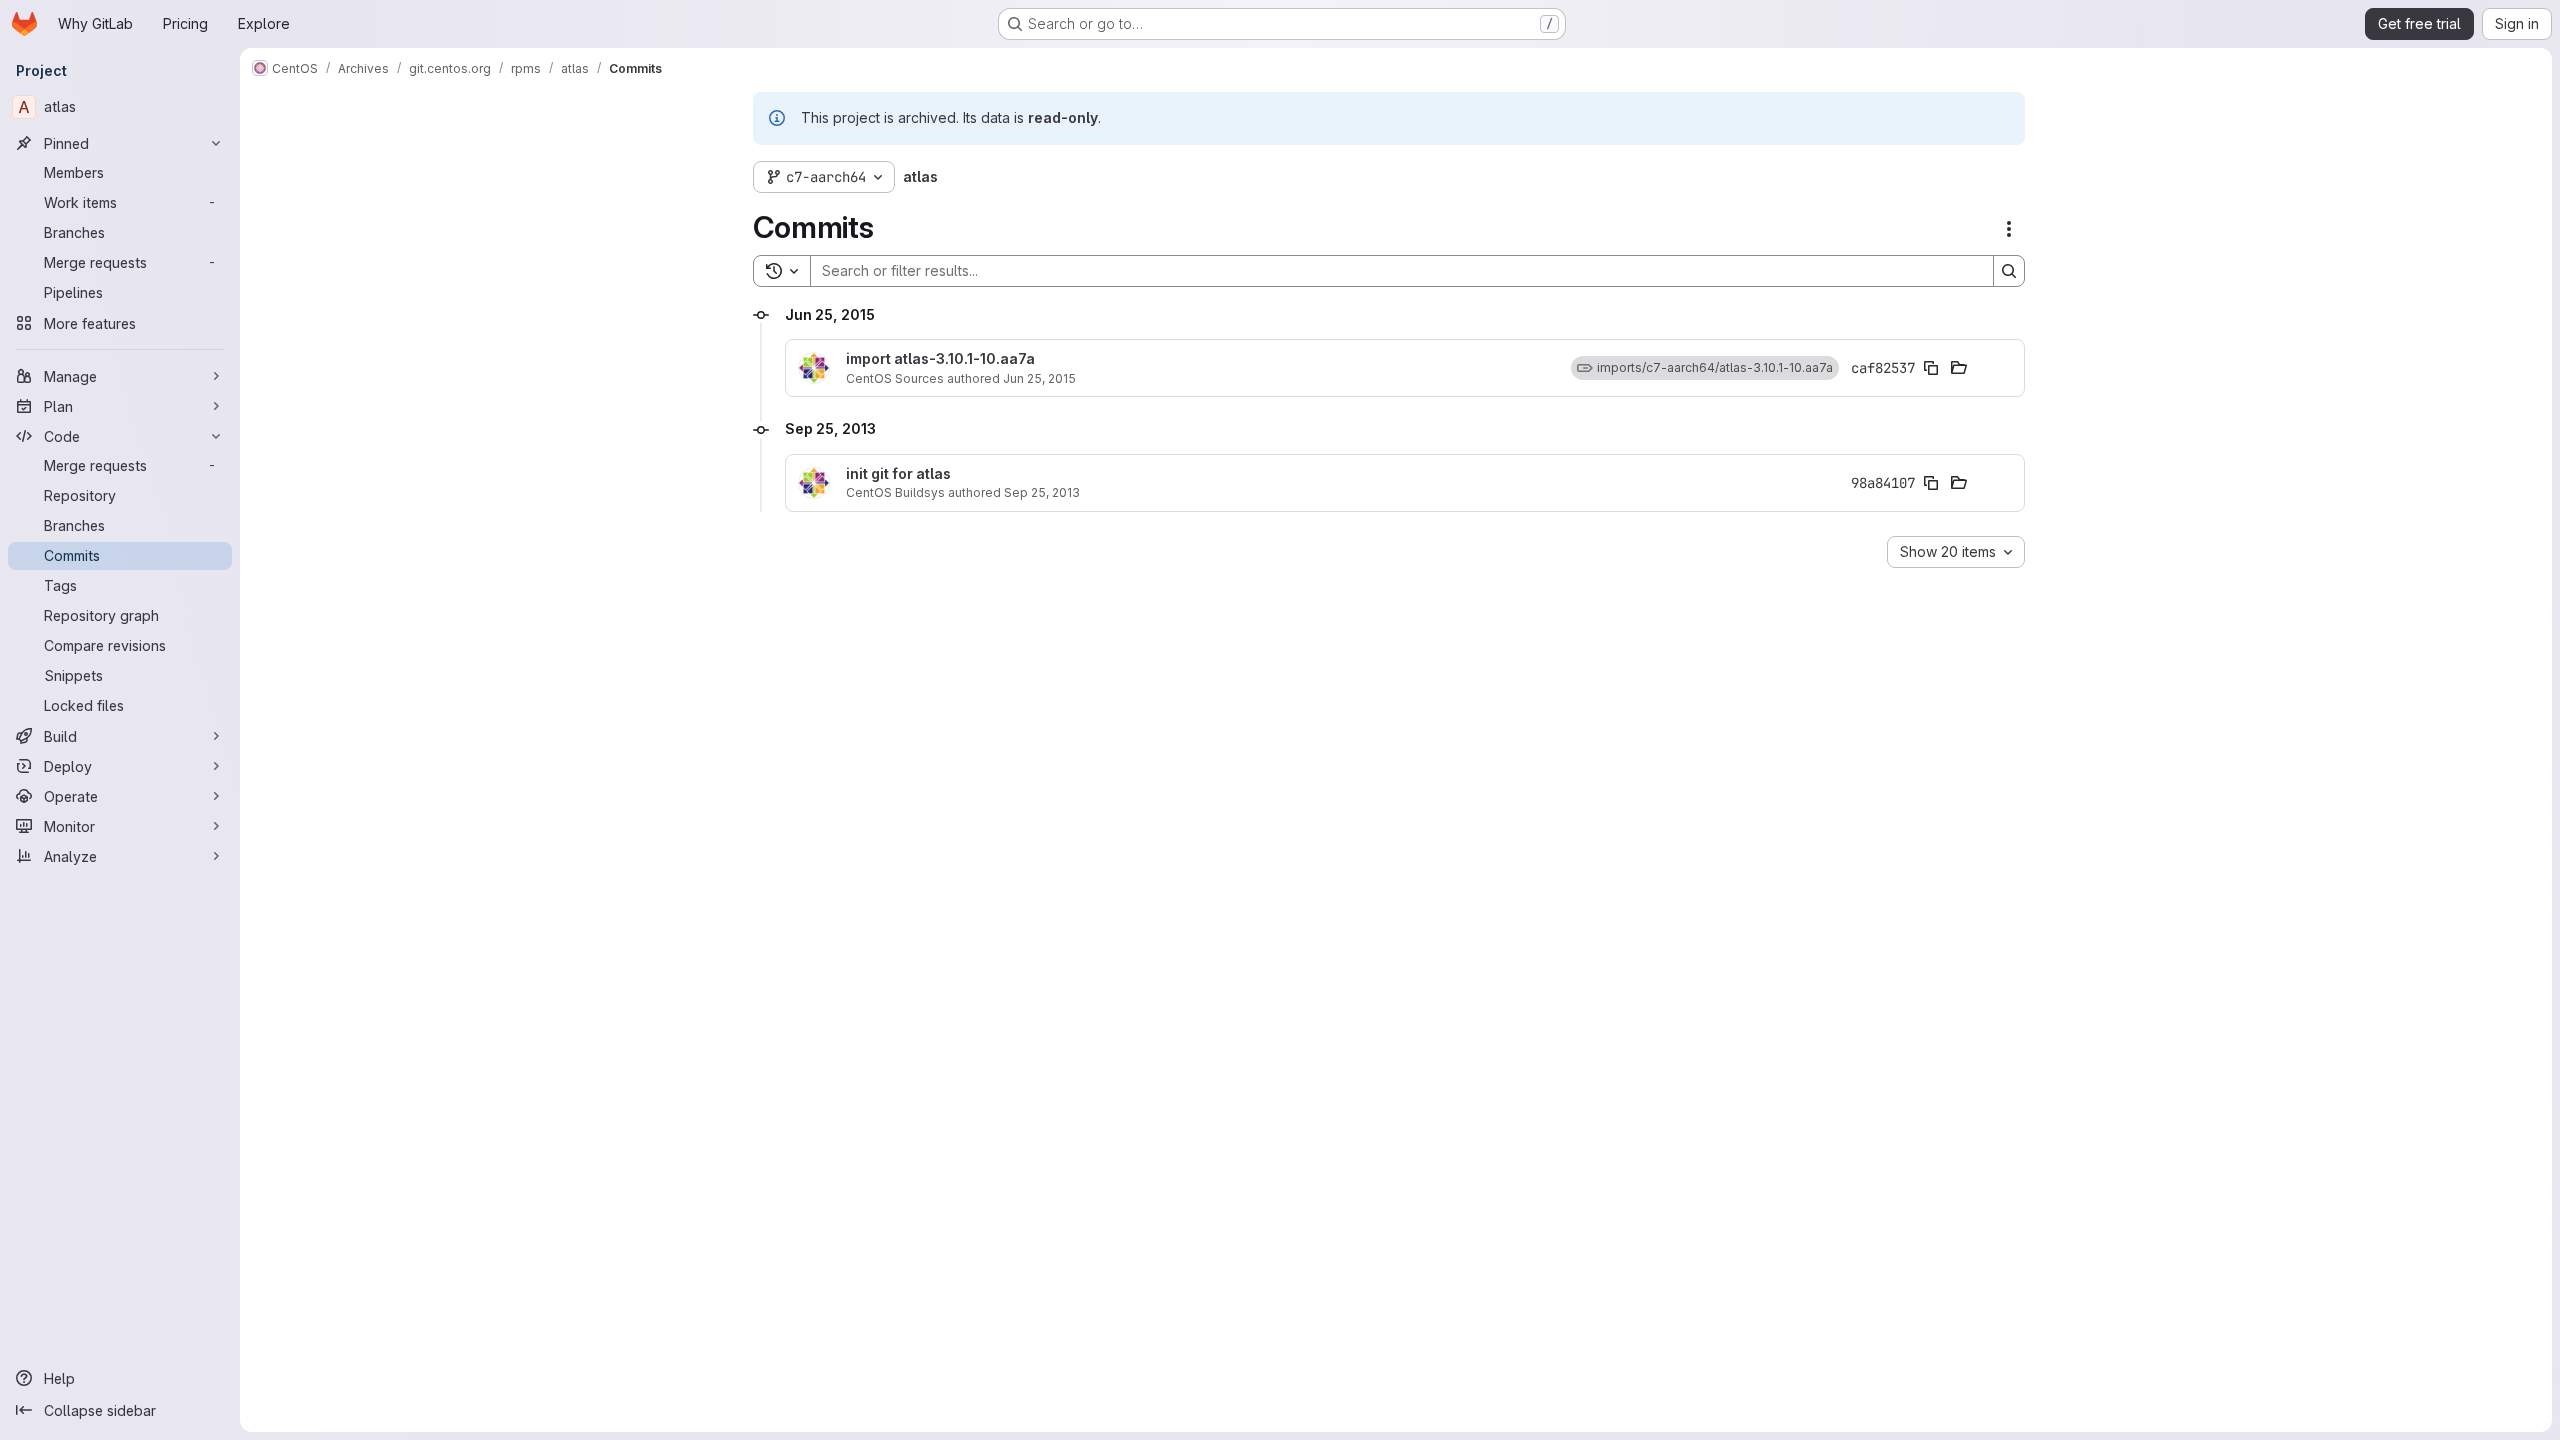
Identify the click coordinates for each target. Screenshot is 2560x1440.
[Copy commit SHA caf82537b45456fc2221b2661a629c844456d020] (1931, 368)
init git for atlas (898, 474)
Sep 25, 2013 (1042, 492)
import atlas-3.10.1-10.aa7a (940, 359)
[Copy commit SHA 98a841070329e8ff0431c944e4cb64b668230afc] (1931, 483)
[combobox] (1956, 552)
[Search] (2009, 271)
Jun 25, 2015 (1039, 378)
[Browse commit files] (1959, 368)
